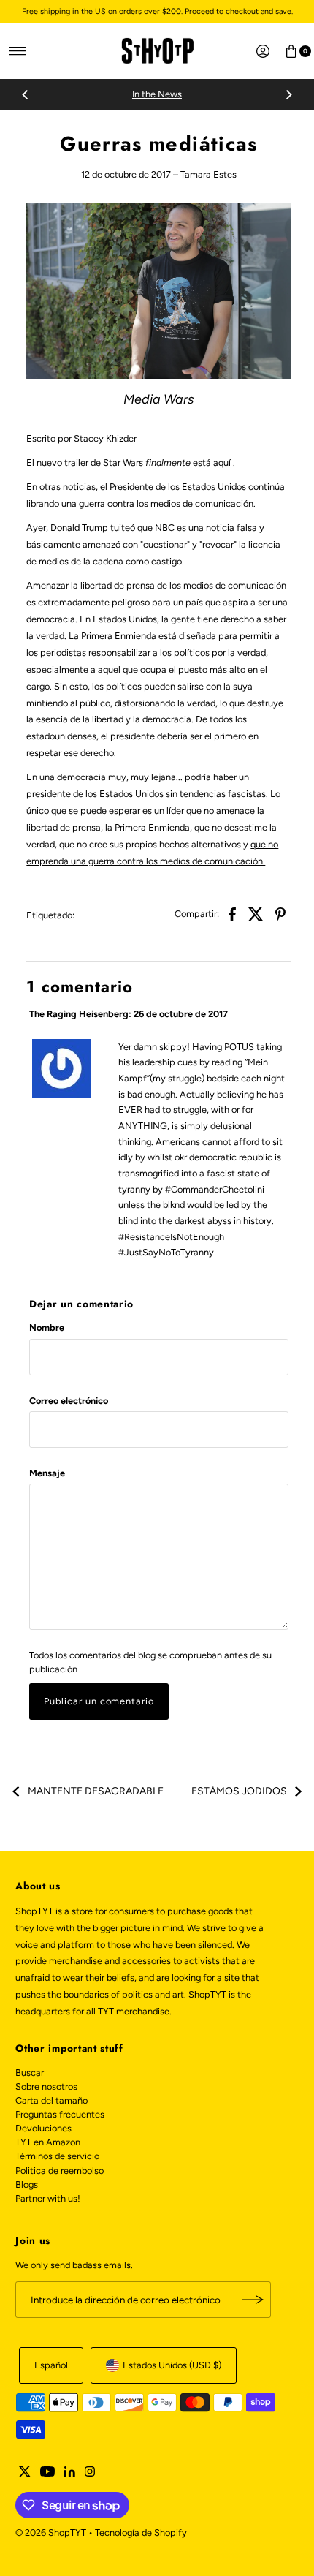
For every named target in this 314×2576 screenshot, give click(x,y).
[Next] (288, 95)
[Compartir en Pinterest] (280, 913)
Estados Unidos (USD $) (172, 2365)
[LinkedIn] (70, 2474)
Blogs (27, 2184)
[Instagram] (90, 2474)
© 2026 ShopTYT (51, 2532)
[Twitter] (25, 2474)
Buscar (30, 2073)
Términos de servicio (57, 2156)
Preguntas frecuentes (60, 2114)
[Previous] (26, 95)
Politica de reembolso (60, 2171)
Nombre (47, 1327)
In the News (157, 94)
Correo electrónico (69, 1401)
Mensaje (47, 1473)
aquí (222, 462)
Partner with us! (48, 2198)
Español (51, 2365)
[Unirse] (253, 2300)
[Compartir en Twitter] (256, 913)
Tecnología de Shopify (141, 2532)
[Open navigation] (18, 51)
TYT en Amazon (48, 2142)
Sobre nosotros (46, 2086)
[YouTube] (47, 2474)
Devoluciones (43, 2128)
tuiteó (123, 528)
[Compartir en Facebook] (232, 913)
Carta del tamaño (51, 2100)
